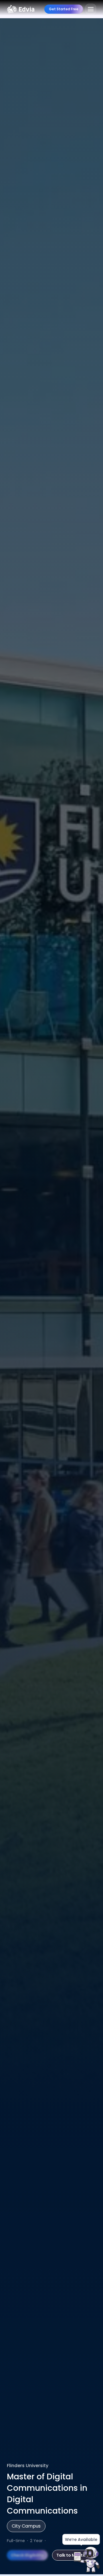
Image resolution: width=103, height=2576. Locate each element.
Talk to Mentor (72, 2555)
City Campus (26, 2526)
